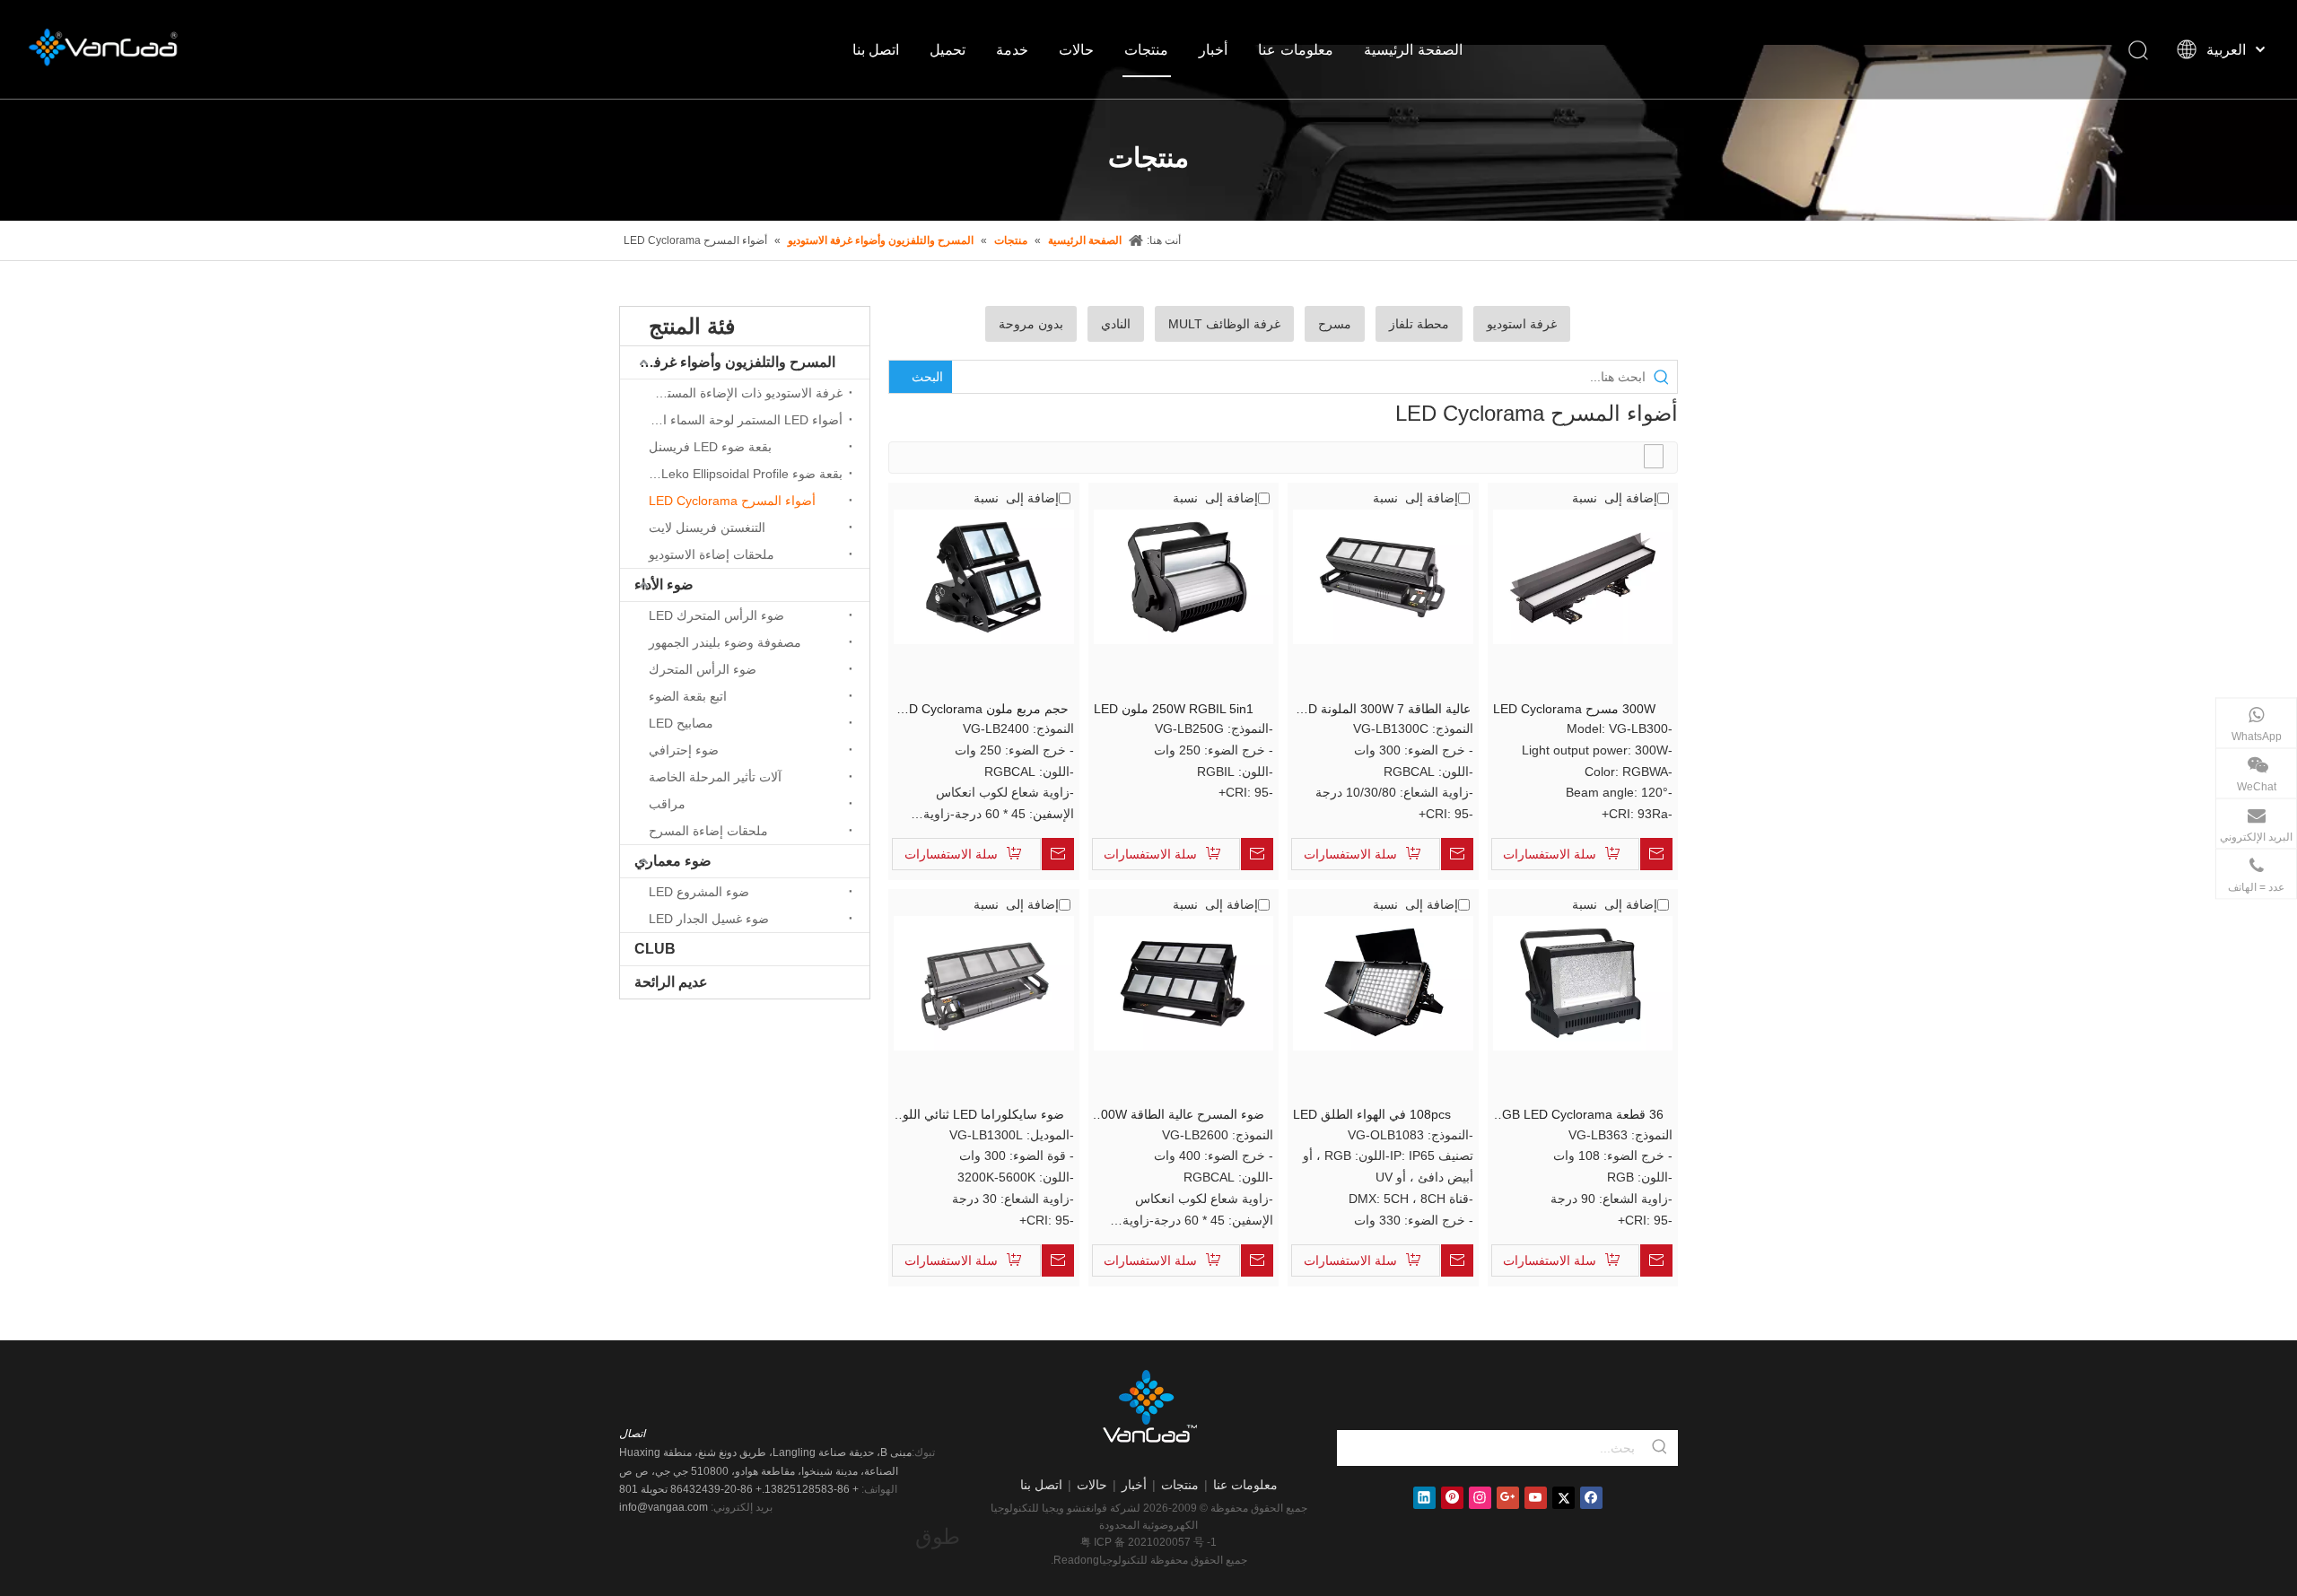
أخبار (1213, 49)
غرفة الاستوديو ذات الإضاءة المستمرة (745, 393)
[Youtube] (1536, 1498)
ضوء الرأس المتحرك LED (716, 615)
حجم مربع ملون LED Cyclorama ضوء (981, 710)
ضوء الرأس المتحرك (703, 669)
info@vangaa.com (664, 1507)
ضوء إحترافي (684, 750)
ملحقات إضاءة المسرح (708, 831)
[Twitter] (1563, 1498)
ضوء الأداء (664, 584)
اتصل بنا (876, 49)
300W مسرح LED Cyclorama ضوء (1574, 710)
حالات (1076, 49)
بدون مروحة (1031, 324)
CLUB (655, 949)
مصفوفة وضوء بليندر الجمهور (725, 642)
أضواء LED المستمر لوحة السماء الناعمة (741, 420)
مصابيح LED (681, 723)
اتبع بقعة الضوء (688, 696)
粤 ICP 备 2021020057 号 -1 (1148, 1542)
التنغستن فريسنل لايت (707, 528)
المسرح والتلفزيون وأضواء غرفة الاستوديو (728, 362)
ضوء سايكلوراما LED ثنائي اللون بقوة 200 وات (979, 1116)
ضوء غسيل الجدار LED (709, 919)
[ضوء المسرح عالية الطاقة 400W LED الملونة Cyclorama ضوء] (1184, 982)
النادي (1116, 324)
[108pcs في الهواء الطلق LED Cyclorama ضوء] (1383, 982)
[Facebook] (1591, 1498)
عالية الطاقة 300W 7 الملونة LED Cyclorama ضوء (1382, 710)
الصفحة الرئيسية (1413, 49)
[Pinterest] (1452, 1498)
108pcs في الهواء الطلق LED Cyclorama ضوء (1372, 1116)
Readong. (1075, 1560)
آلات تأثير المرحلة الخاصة (715, 777)
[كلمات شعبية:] (1660, 1448)
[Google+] (1508, 1498)
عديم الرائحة (671, 982)
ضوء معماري (673, 861)
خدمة (1012, 49)
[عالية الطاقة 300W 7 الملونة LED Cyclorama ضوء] (1383, 576)
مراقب (667, 804)
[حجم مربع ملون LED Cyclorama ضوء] (984, 576)
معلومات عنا (1296, 49)
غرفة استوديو (1522, 324)
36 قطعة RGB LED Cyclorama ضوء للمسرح (1578, 1116)
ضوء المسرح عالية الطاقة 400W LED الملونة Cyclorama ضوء (1179, 1116)
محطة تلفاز (1419, 324)
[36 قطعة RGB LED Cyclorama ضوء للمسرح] (1583, 982)
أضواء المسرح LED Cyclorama (732, 501)
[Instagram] (1480, 1498)
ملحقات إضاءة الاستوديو (712, 554)
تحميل (948, 49)
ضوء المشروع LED (699, 892)
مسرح (1335, 324)
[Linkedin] (1424, 1498)
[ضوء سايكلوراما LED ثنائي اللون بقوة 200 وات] (984, 982)
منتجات (1146, 49)
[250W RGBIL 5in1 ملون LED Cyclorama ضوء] (1184, 576)
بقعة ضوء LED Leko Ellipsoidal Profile (741, 474)
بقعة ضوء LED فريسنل (710, 447)
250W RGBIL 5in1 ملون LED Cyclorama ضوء (1174, 710)
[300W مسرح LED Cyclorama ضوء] (1583, 576)
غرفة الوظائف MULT (1224, 324)
